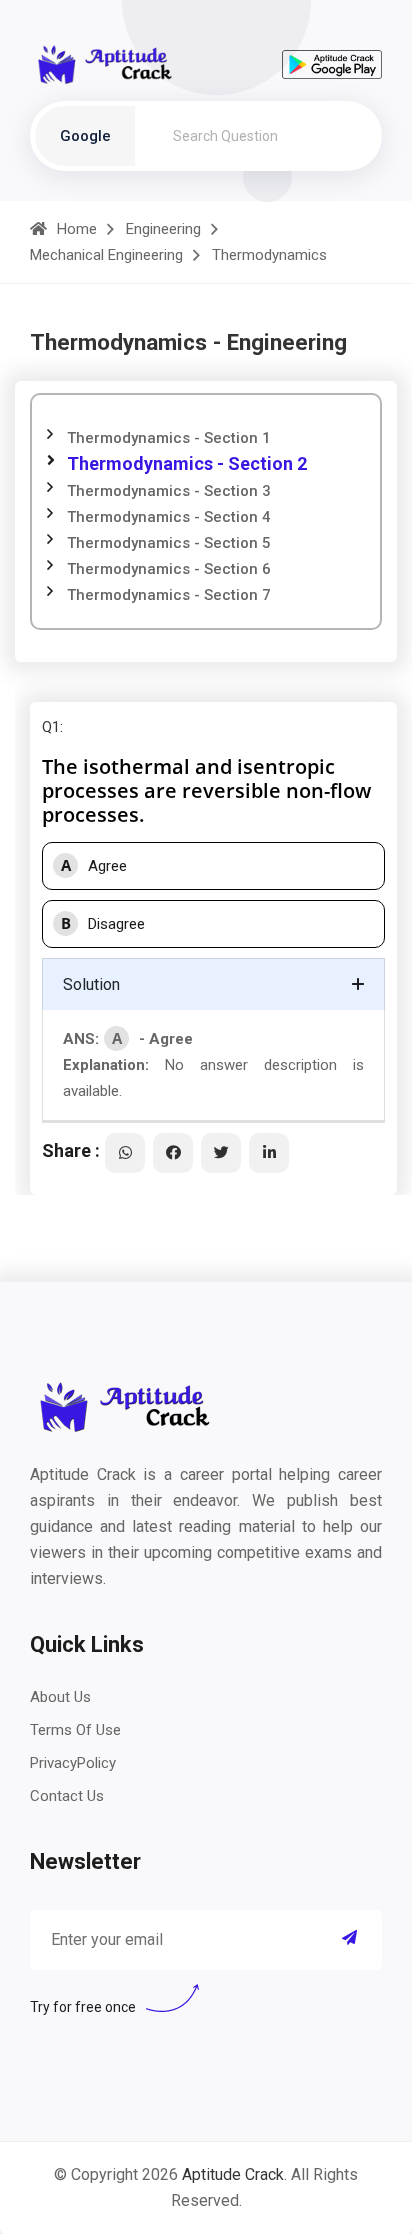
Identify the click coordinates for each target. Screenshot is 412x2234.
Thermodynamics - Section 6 (169, 569)
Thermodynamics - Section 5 (169, 543)
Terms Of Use (75, 1730)
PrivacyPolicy (73, 1763)
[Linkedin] (269, 1153)
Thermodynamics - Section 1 (169, 438)
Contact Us (67, 1796)
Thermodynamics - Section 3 (169, 491)
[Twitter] (221, 1153)
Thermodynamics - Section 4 (169, 517)
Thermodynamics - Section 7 (169, 595)
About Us (60, 1697)
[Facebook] (173, 1153)
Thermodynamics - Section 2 (187, 463)
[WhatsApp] (125, 1153)
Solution (91, 984)
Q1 (51, 727)
